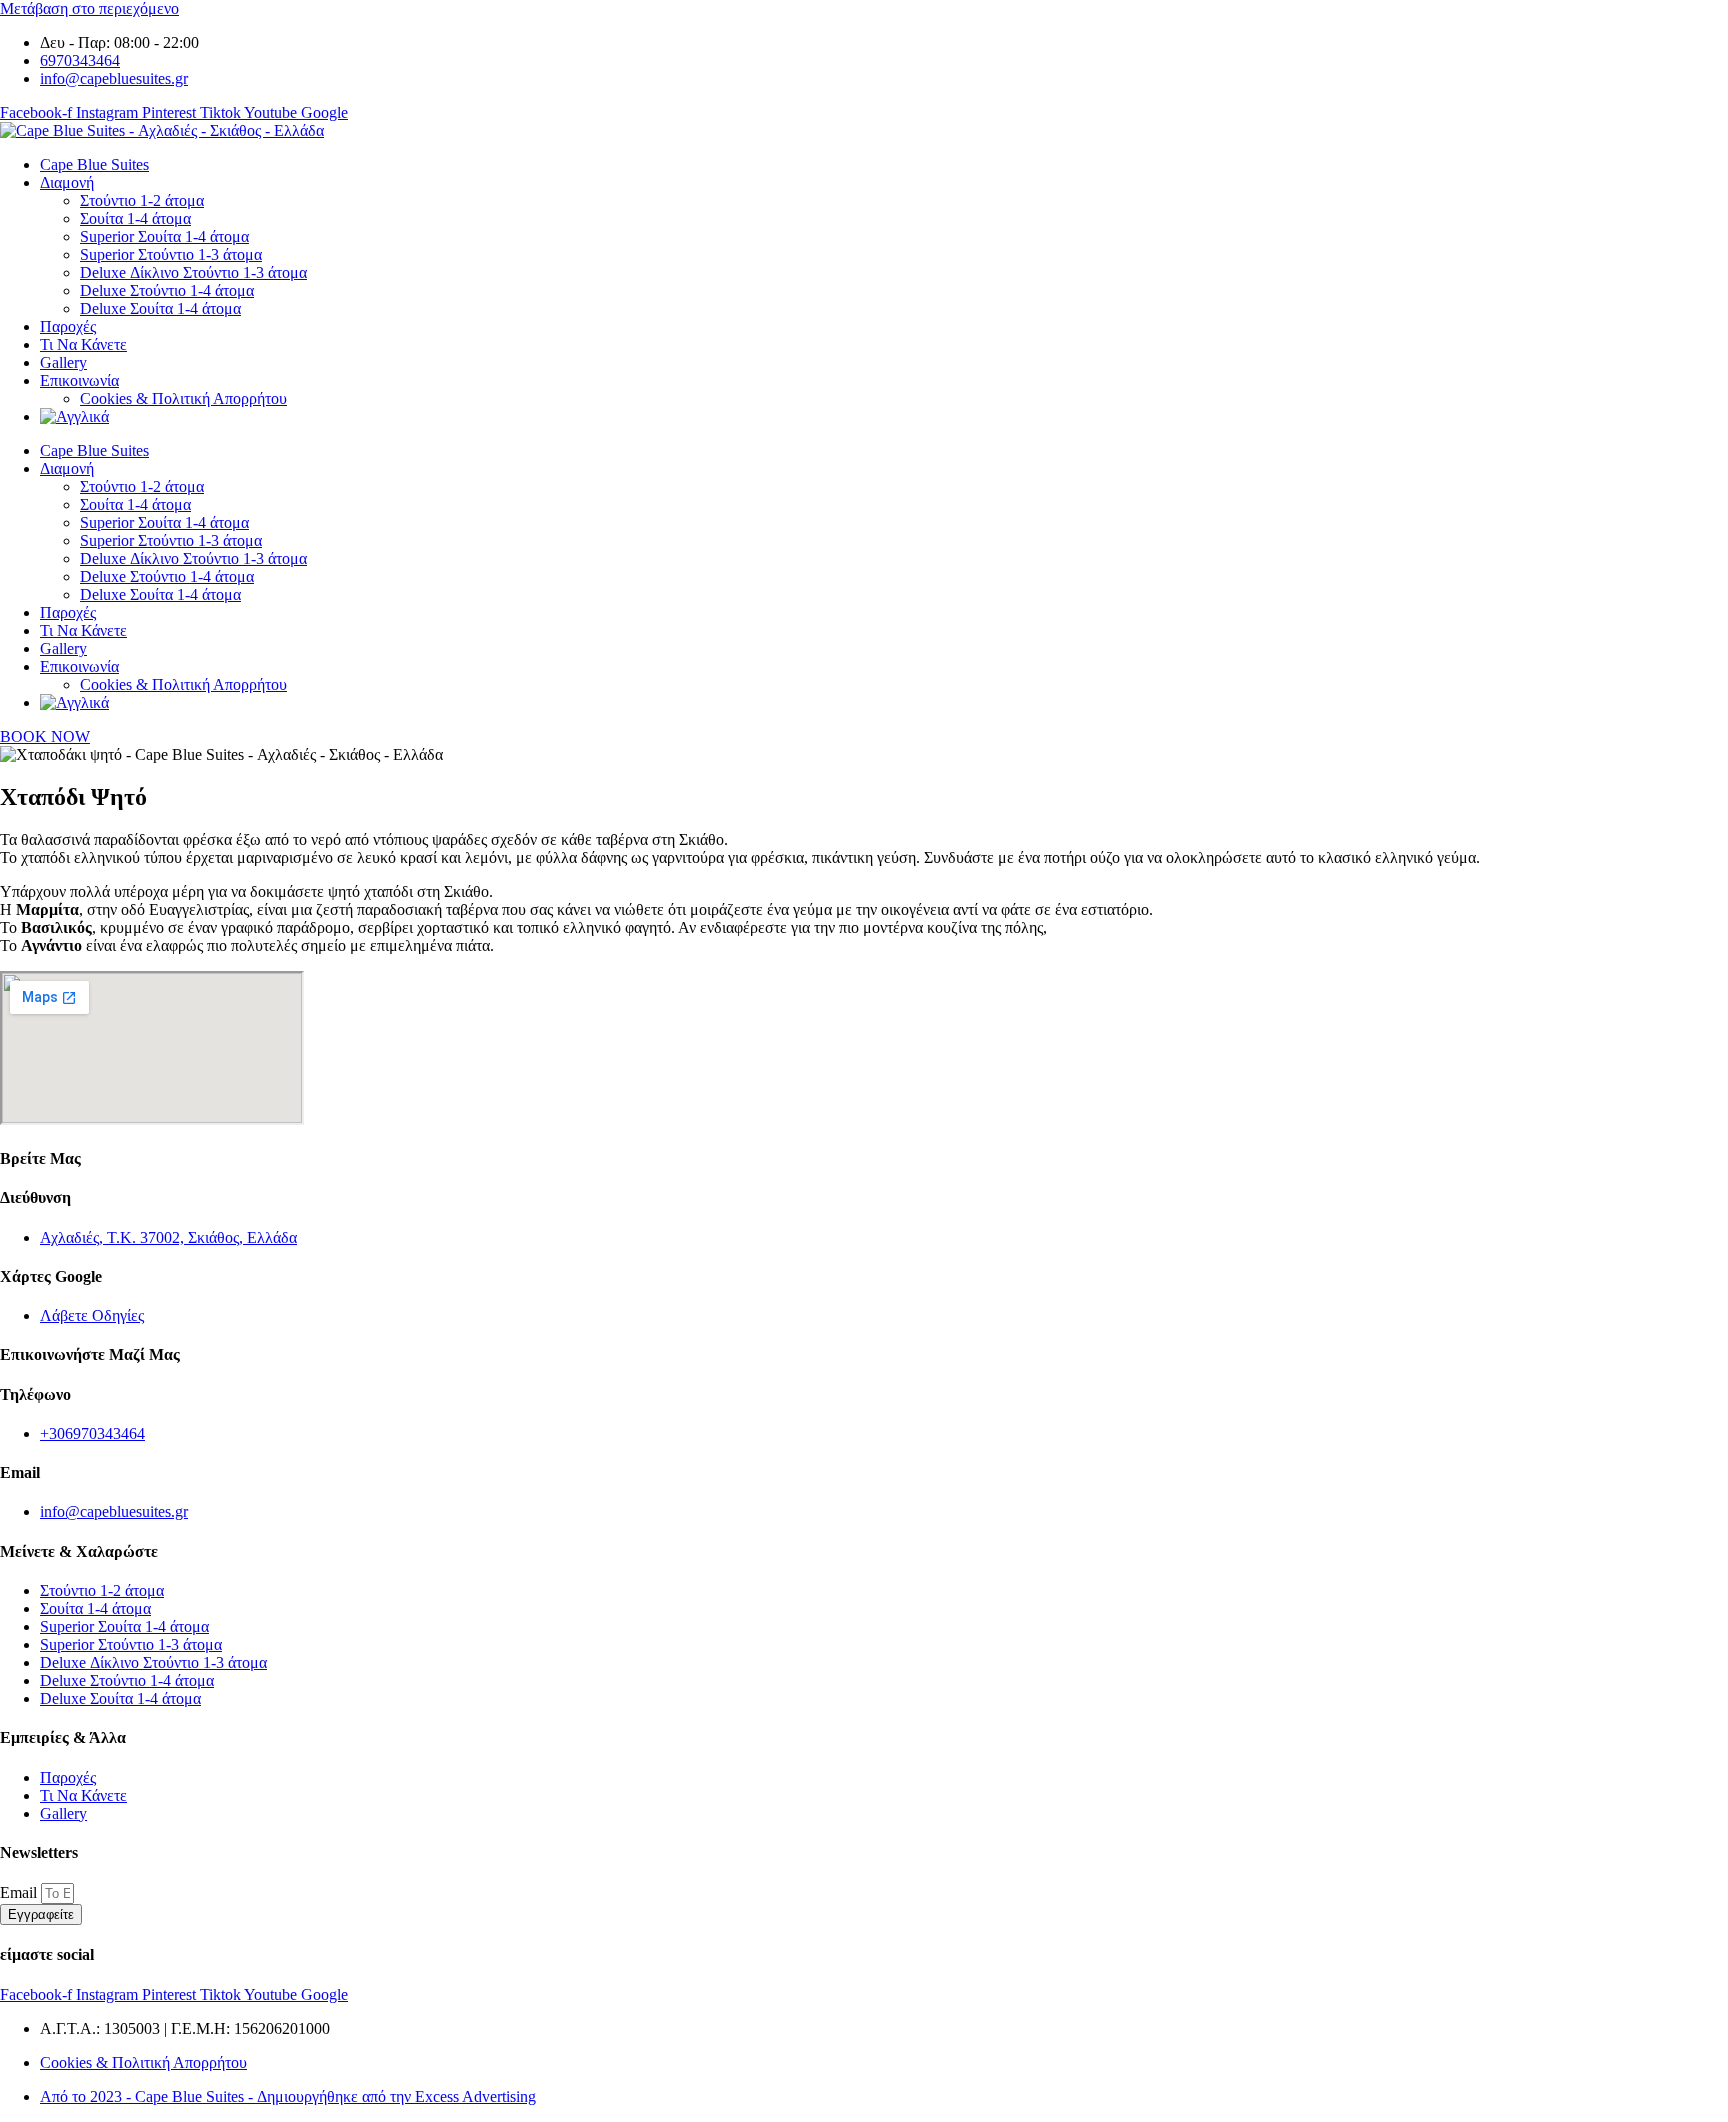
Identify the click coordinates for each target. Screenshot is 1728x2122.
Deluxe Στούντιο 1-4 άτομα (167, 290)
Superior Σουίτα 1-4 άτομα (164, 236)
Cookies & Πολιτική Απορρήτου (183, 398)
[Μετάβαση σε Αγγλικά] (74, 416)
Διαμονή (67, 182)
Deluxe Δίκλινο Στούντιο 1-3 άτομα (193, 272)
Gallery (63, 362)
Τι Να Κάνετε (83, 344)
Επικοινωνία (79, 380)
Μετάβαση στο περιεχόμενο (89, 8)
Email (20, 1892)
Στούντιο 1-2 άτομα (142, 200)
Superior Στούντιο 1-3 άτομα (171, 254)
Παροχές (68, 326)
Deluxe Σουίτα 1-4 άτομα (160, 308)
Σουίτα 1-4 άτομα (135, 218)
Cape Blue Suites (94, 164)
